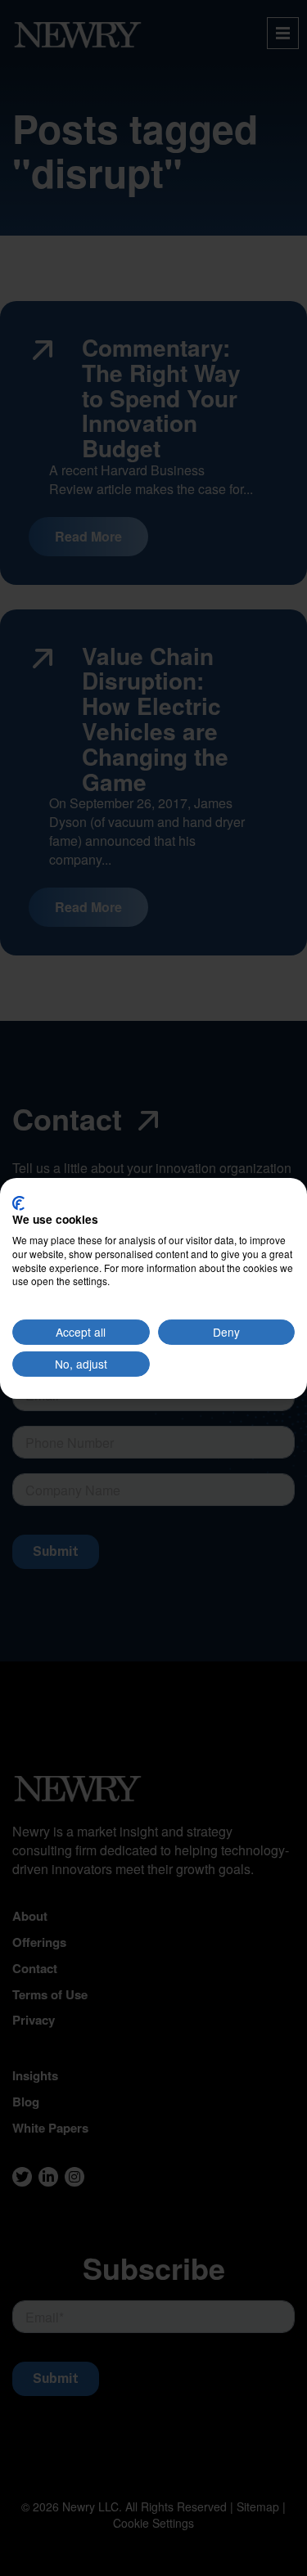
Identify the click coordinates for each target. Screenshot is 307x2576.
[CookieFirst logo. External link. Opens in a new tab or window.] (18, 1203)
